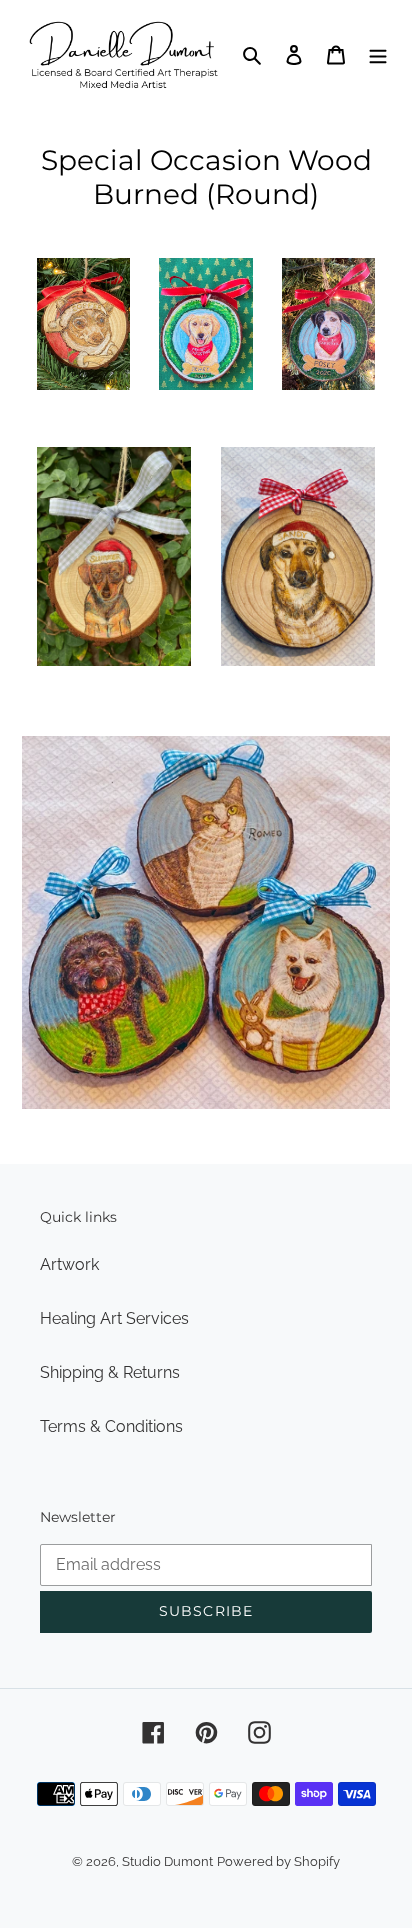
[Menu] (378, 54)
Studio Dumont (167, 1861)
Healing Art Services (114, 1318)
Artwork (69, 1264)
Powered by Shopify (278, 1861)
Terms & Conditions (111, 1426)
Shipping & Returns (110, 1372)
